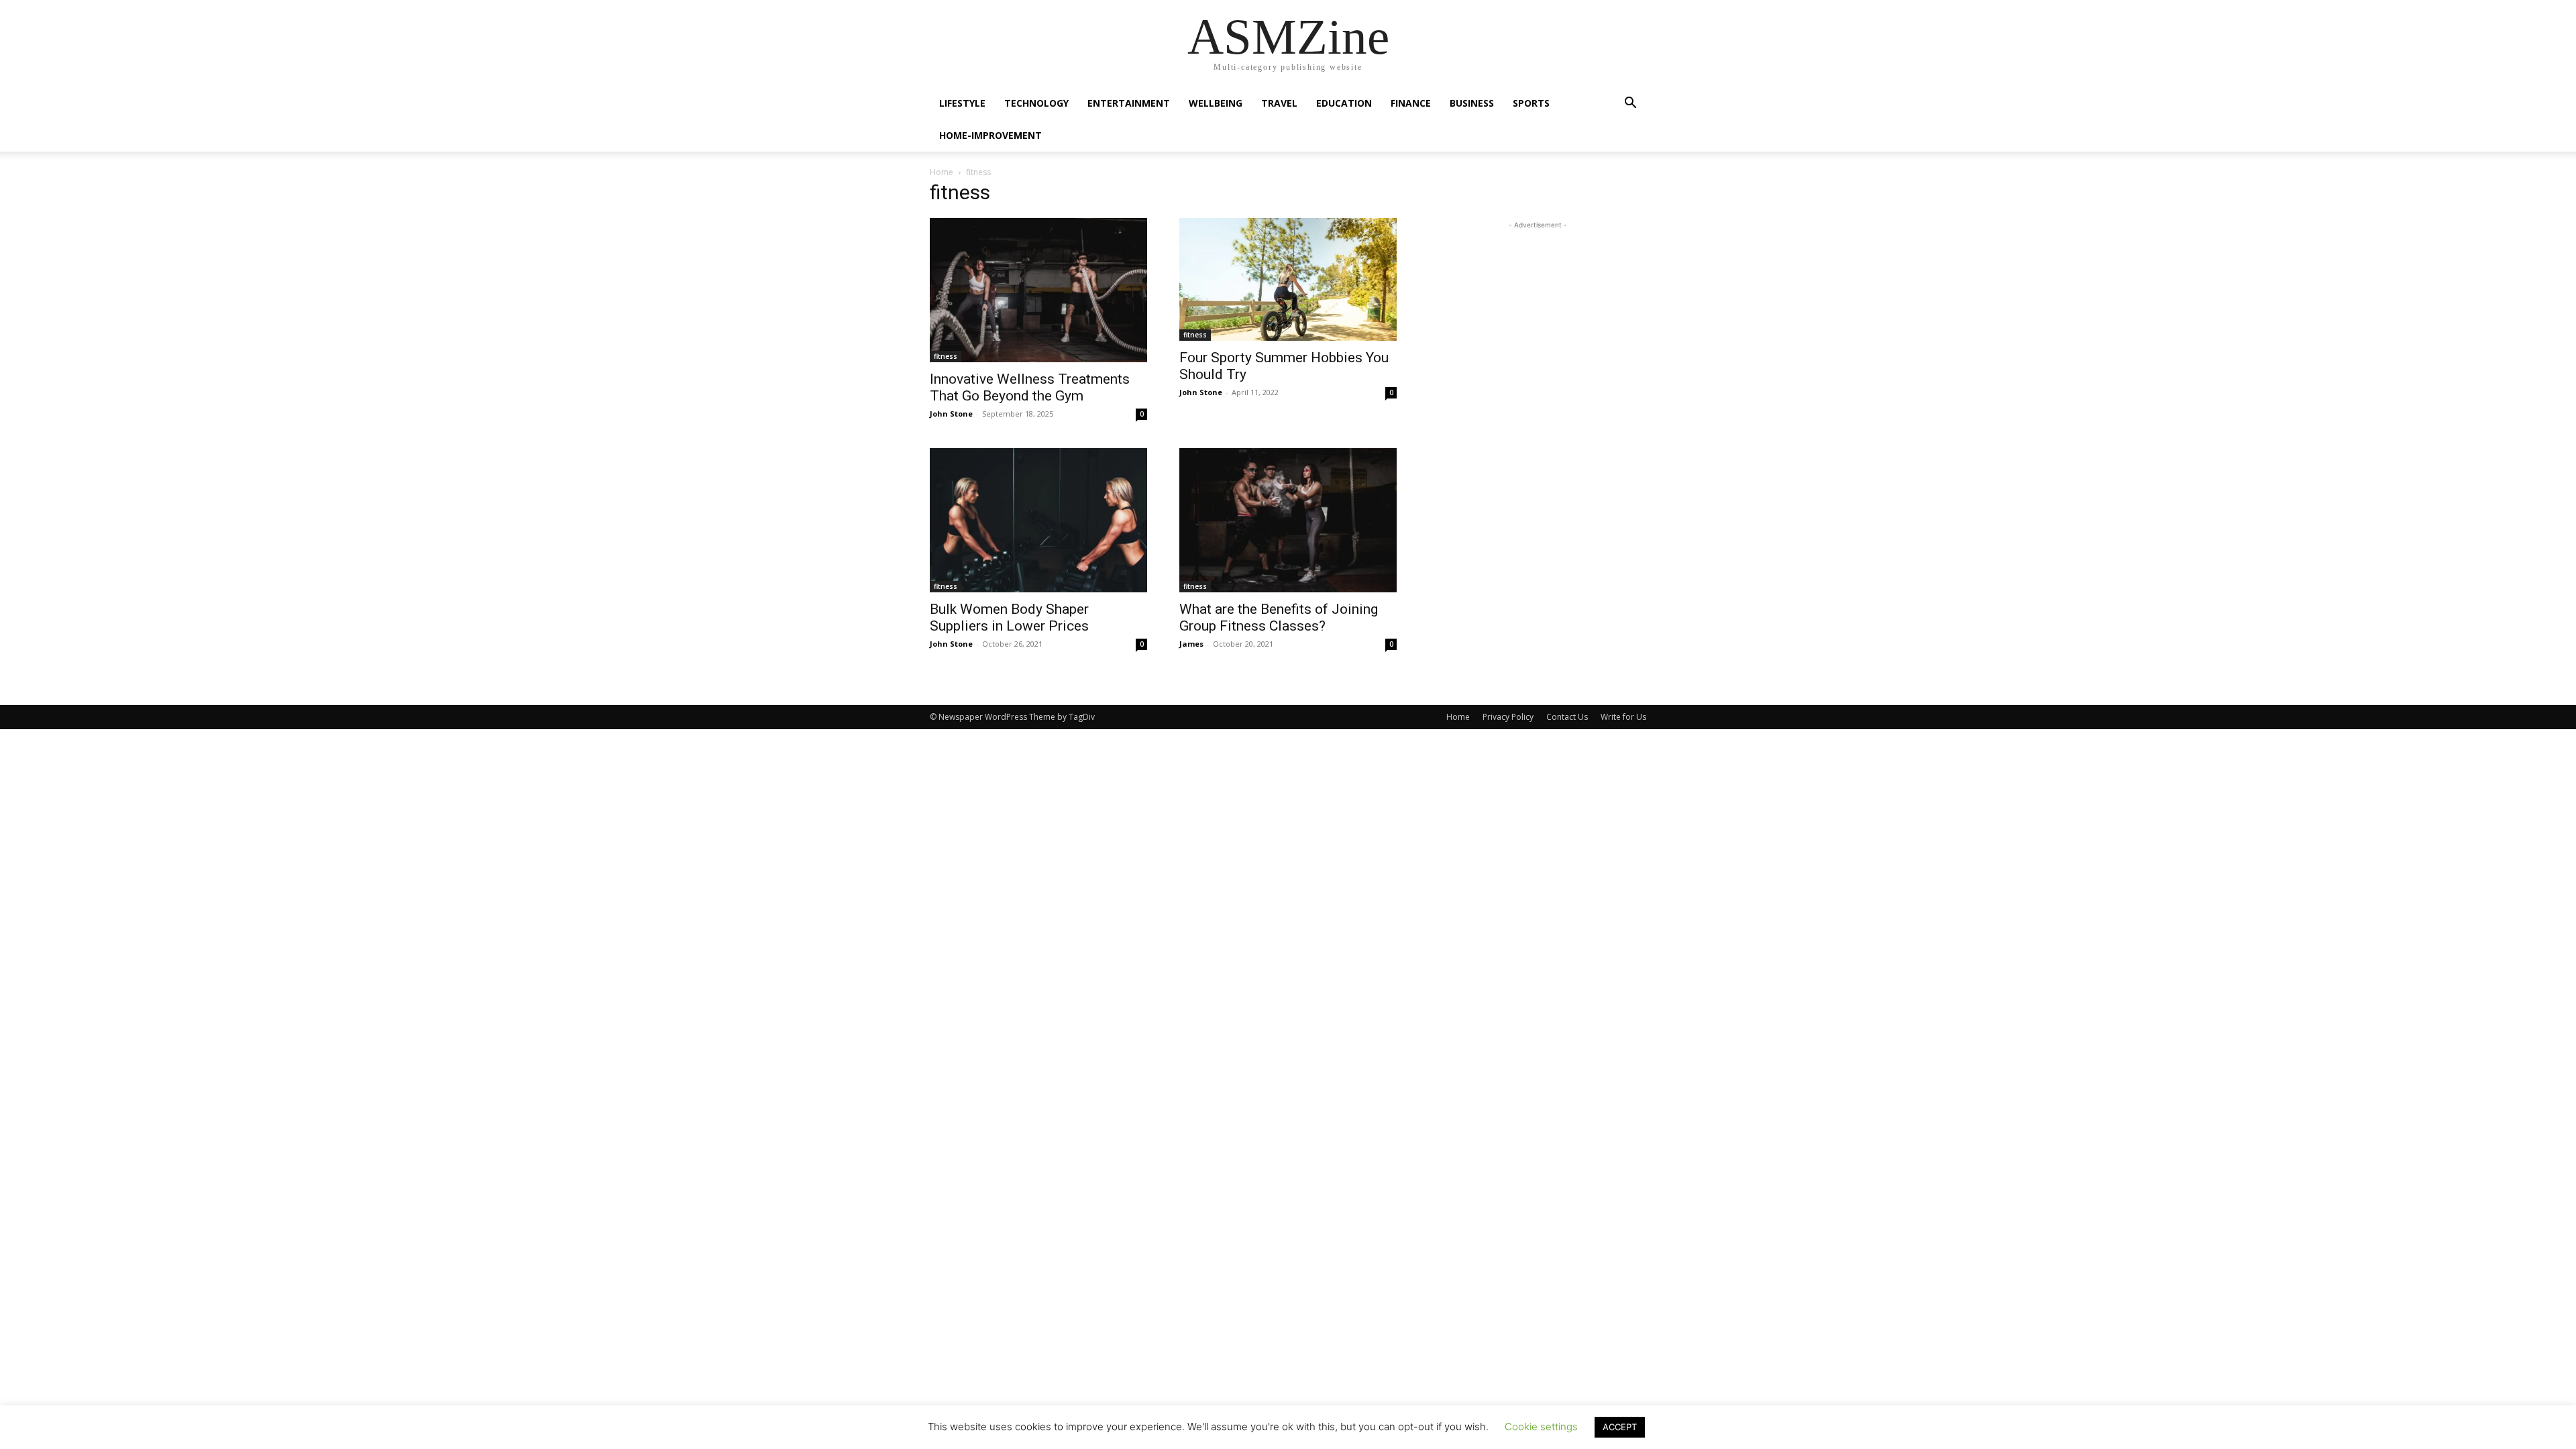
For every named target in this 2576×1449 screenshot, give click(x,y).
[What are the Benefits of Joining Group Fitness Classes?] (1288, 520)
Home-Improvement (990, 135)
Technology (1036, 103)
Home (942, 172)
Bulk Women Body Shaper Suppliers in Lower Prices (1009, 618)
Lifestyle (962, 103)
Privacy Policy (1508, 717)
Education (1344, 103)
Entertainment (1129, 103)
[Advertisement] (1538, 316)
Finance (1411, 103)
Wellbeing (1216, 103)
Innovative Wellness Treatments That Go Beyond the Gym (1030, 387)
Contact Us (1567, 717)
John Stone (951, 414)
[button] (1630, 104)
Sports (1531, 103)
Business (1472, 103)
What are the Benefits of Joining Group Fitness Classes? (1279, 618)
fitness (946, 356)
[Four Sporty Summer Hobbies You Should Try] (1288, 279)
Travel (1279, 103)
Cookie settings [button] (1541, 1427)
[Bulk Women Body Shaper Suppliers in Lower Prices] (1038, 520)
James (1191, 644)
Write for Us (1623, 717)
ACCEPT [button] (1620, 1427)
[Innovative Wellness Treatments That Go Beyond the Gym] (1038, 290)
